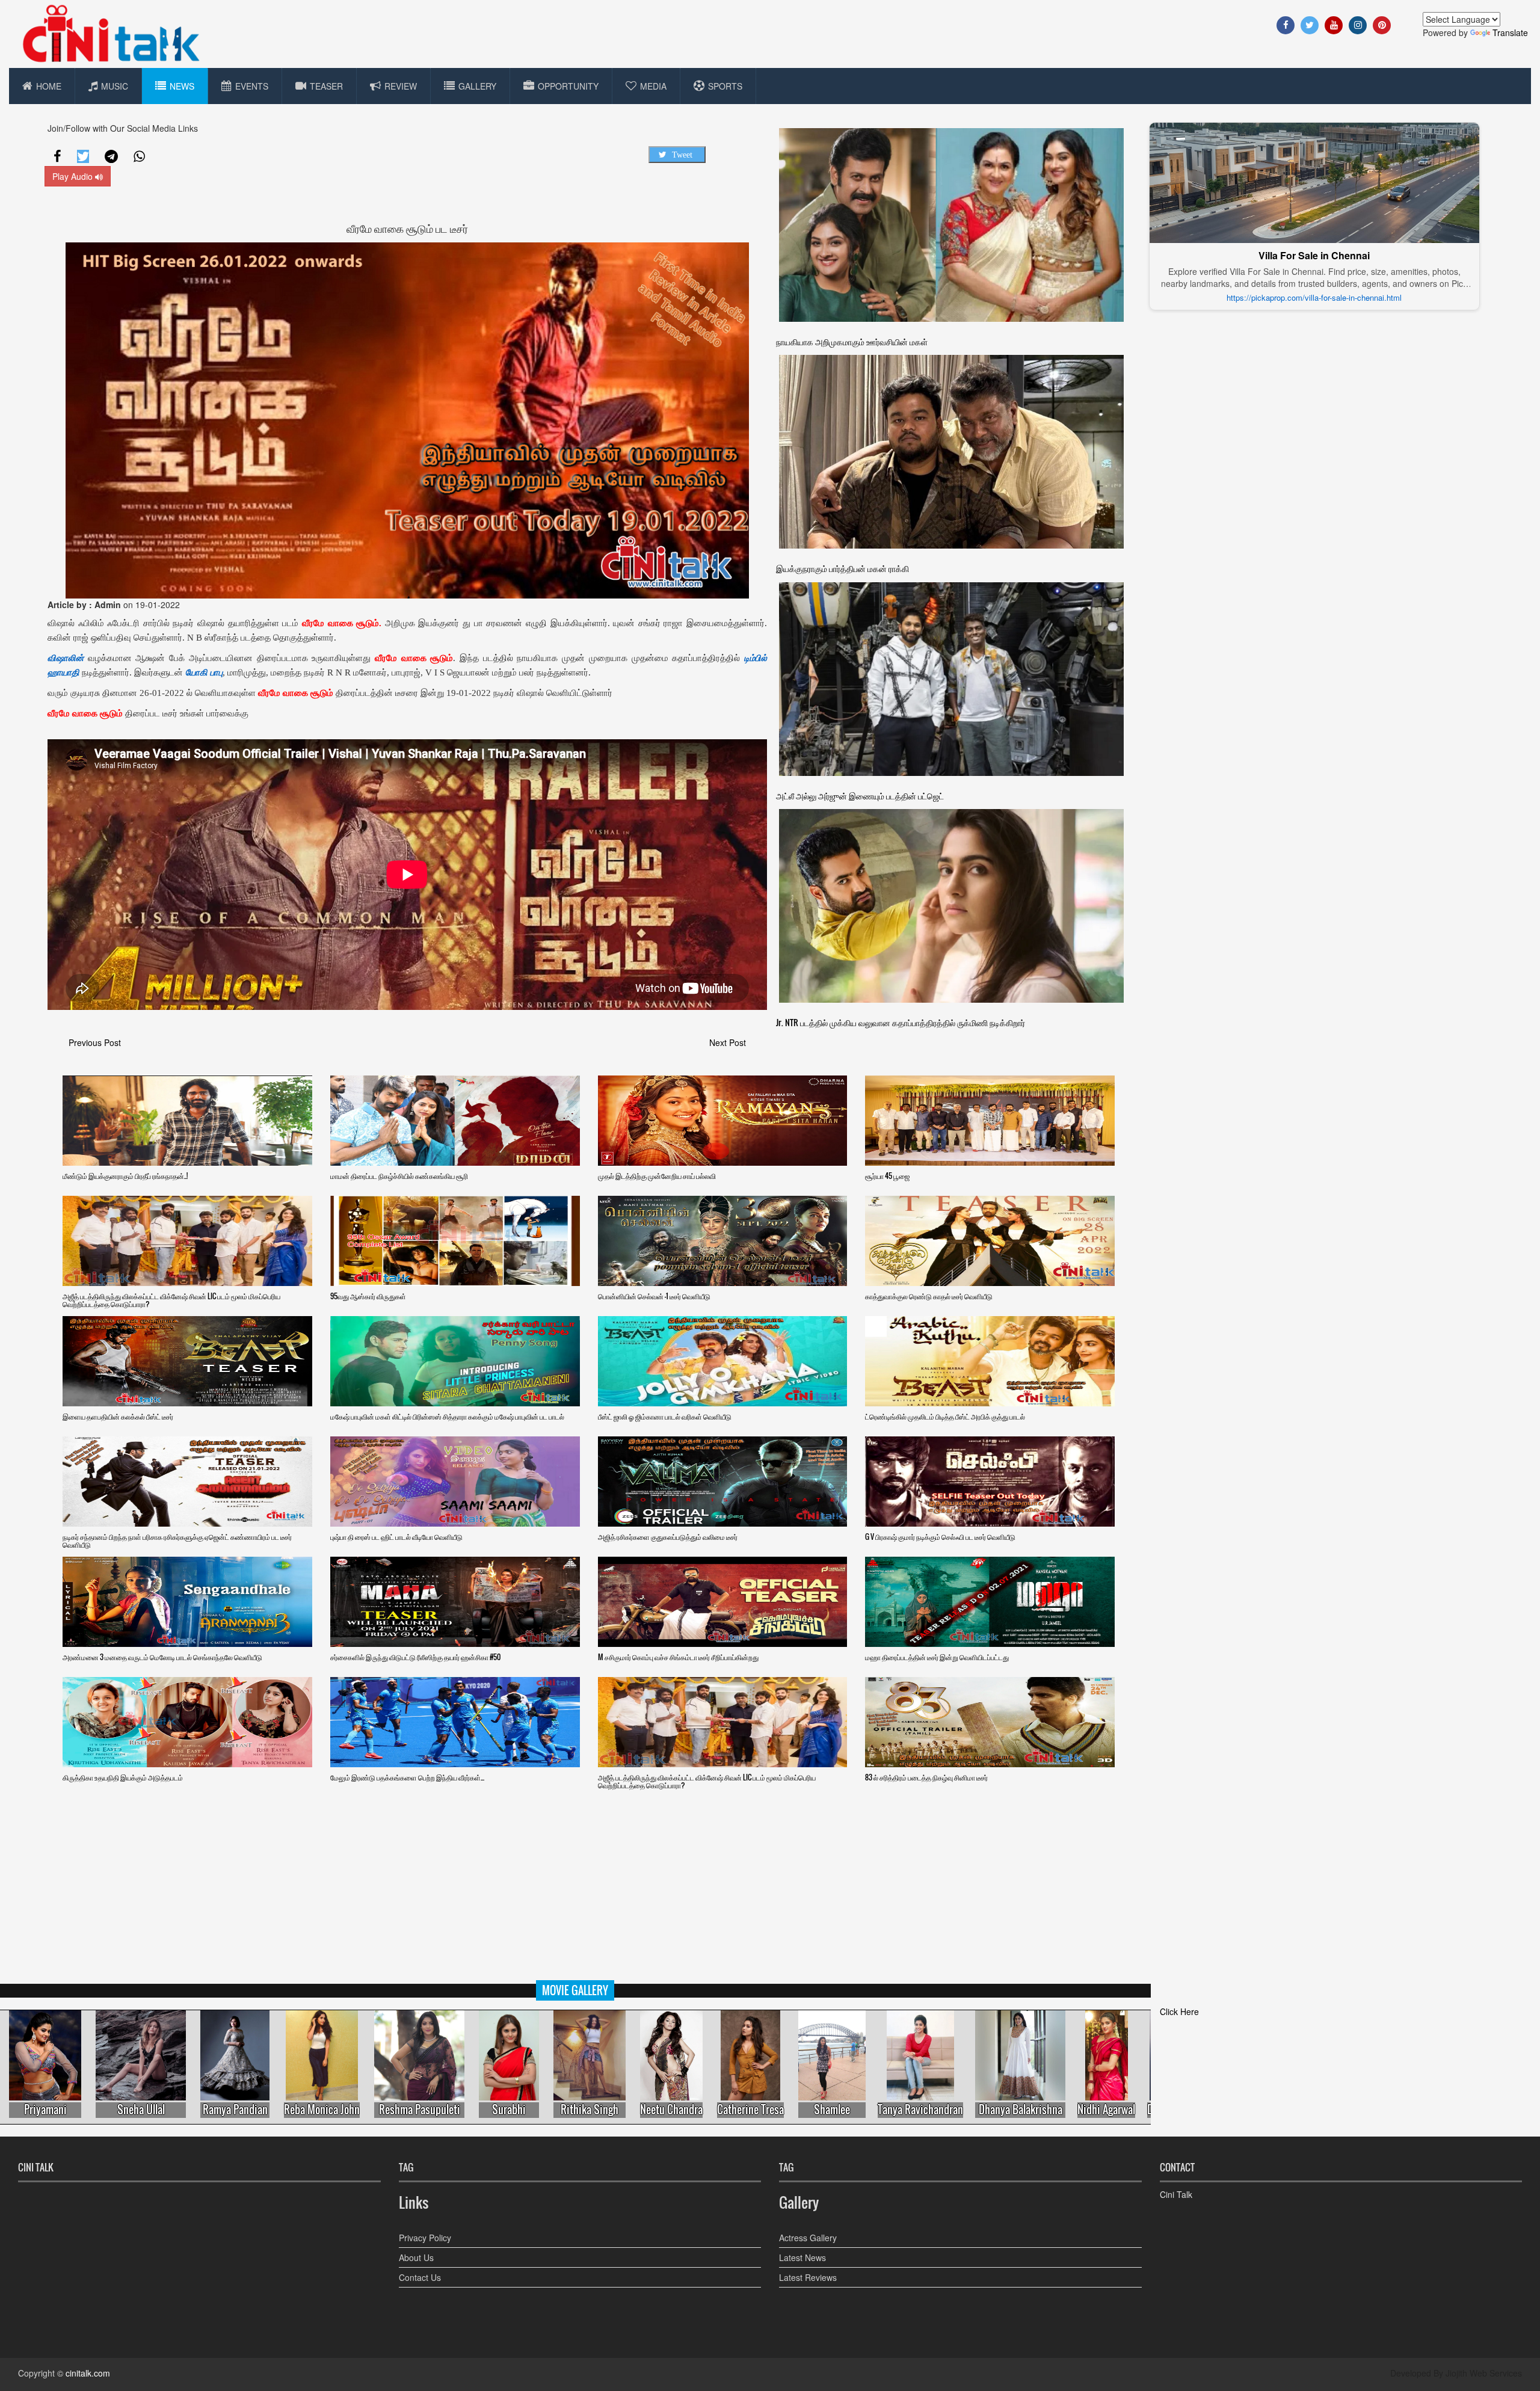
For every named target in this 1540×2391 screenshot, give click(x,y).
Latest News (802, 2257)
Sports (725, 86)
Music (115, 86)
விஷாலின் (66, 658)
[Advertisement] (770, 1897)
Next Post (728, 1042)
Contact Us (420, 2277)
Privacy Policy (425, 2238)
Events (252, 86)
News (182, 86)
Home (49, 86)
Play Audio (74, 176)
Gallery (477, 86)
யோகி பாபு (204, 672)
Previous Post (95, 1042)
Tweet (682, 155)
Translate (1510, 32)
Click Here (1179, 2011)
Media (653, 86)
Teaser (326, 86)
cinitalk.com (88, 2373)
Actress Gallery (808, 2238)
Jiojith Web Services (1484, 2373)
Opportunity (568, 86)
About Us (416, 2257)
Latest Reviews (808, 2277)
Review (401, 86)
